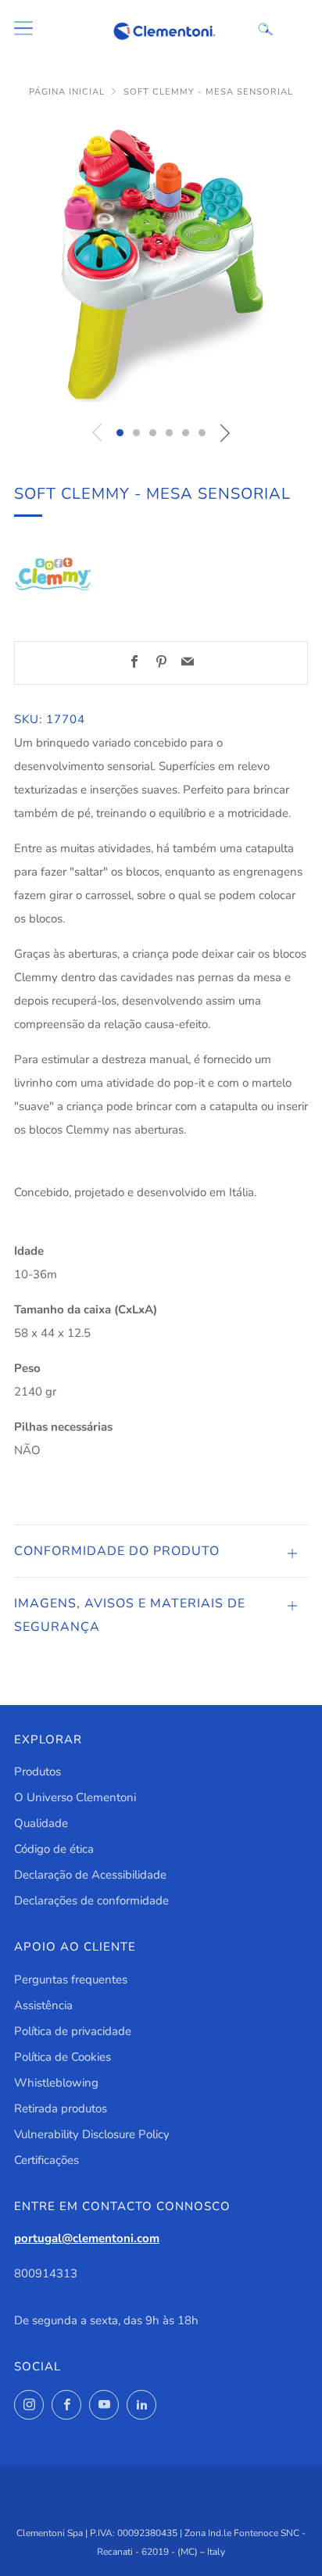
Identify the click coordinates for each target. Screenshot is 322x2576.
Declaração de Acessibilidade (90, 1875)
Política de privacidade (73, 2031)
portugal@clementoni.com (87, 2238)
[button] (120, 433)
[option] (161, 263)
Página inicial (67, 92)
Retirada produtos (61, 2108)
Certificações (47, 2160)
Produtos (38, 1772)
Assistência (43, 2005)
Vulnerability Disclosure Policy (92, 2134)
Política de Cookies (63, 2057)
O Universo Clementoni (75, 1797)
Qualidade (41, 1823)
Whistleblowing (56, 2083)
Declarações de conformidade (91, 1901)
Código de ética (54, 1849)
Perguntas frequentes (71, 1979)
